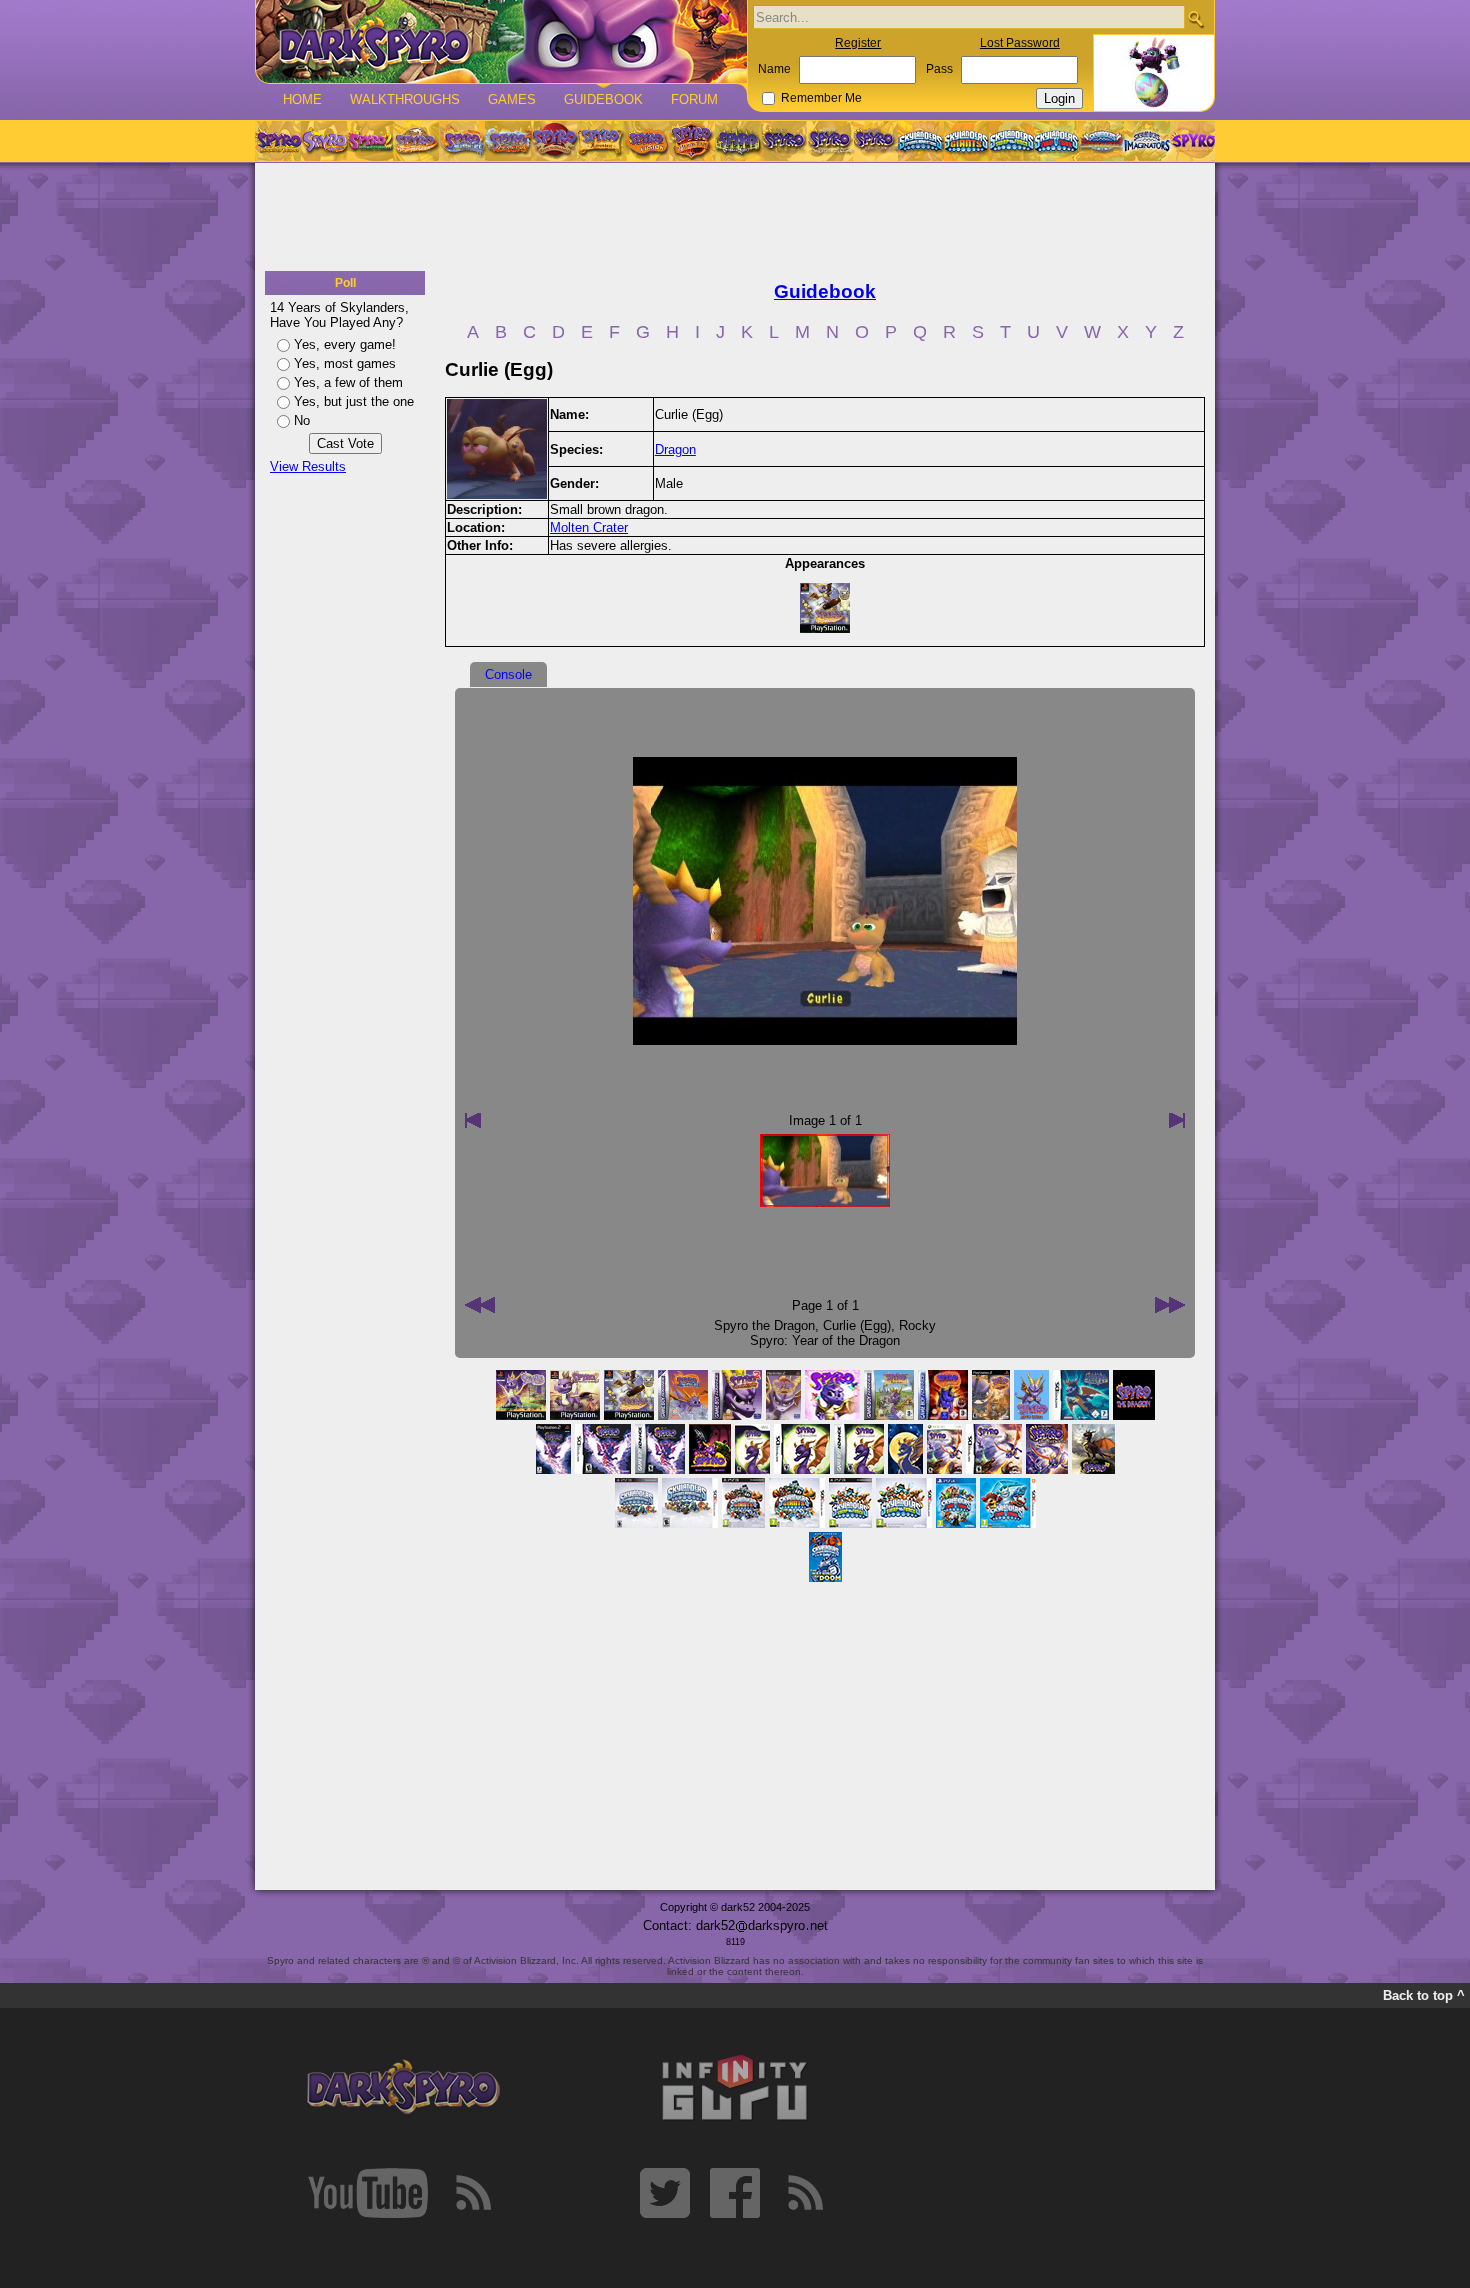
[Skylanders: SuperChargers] (1101, 141)
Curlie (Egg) (857, 1325)
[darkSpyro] (403, 2088)
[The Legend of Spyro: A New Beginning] (784, 141)
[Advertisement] (735, 218)
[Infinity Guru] (735, 2088)
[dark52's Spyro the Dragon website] (501, 41)
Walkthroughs (405, 99)
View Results (308, 466)
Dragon (675, 449)
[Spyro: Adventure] (600, 141)
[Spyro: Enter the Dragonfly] (554, 141)
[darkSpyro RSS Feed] (473, 2193)
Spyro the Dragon (764, 1325)
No (302, 420)
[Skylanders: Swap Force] (1011, 141)
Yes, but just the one (354, 401)
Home (302, 99)
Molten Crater (589, 527)
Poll (345, 283)
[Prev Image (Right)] (1177, 1120)
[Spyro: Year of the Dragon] (416, 141)
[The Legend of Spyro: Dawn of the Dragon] (876, 141)
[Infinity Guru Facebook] (735, 2193)
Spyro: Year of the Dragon (825, 1340)
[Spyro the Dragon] (324, 141)
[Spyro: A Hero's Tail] (692, 141)
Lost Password (1020, 43)
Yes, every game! (345, 344)
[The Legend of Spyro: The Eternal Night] (830, 141)
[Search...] (1195, 18)
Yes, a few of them (348, 382)
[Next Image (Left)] (473, 1120)
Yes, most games (345, 363)
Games (512, 99)
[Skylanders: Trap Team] (1056, 141)
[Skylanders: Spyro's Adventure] (921, 141)
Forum (694, 99)
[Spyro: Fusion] (646, 141)
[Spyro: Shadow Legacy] (738, 141)
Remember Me (821, 98)
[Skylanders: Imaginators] (1146, 141)
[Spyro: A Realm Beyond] (1192, 141)
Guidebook (603, 99)
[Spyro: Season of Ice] (462, 141)
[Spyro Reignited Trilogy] (278, 141)
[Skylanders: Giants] (966, 141)
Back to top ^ (1424, 1995)
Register (858, 43)
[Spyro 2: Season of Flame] (508, 141)
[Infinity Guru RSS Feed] (805, 2193)
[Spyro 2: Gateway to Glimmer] (370, 141)
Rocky (917, 1325)
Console (508, 674)
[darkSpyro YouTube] (368, 2193)
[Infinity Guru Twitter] (665, 2193)
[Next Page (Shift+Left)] (480, 1305)
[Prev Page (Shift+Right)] (1170, 1305)
